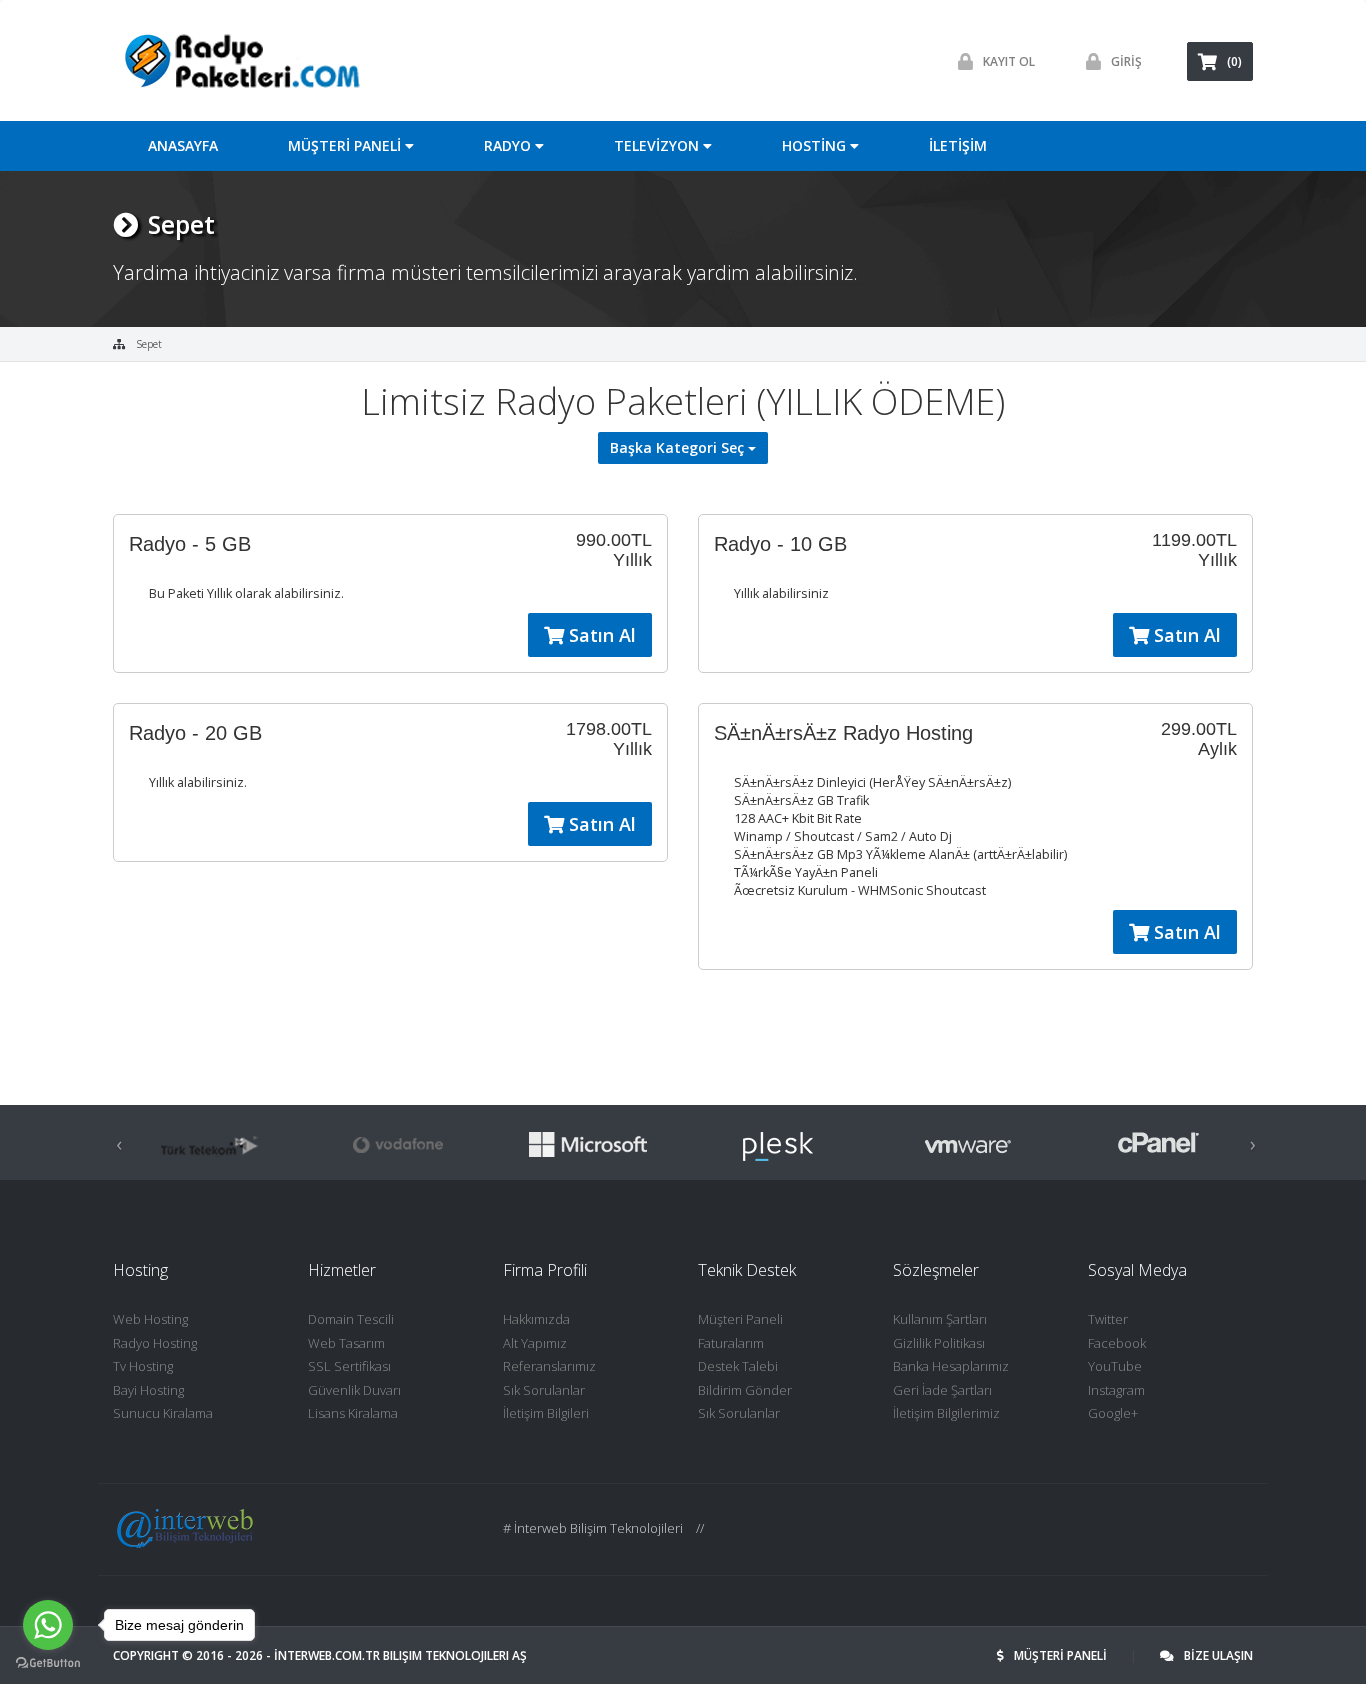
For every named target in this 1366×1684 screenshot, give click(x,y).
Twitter (1108, 1319)
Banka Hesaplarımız (951, 1366)
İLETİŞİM (958, 145)
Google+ (1113, 1413)
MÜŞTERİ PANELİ (1062, 1655)
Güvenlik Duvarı (354, 1390)
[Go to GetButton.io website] (48, 1663)
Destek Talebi (738, 1366)
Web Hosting (150, 1319)
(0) (1234, 61)
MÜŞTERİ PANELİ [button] (346, 145)
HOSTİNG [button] (816, 145)
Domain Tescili (351, 1319)
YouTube (1115, 1366)
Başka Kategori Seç (679, 447)
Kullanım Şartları (940, 1319)
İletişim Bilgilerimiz (946, 1413)
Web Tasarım (346, 1343)
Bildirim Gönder (745, 1390)
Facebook (1117, 1343)
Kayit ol (1009, 61)
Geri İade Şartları (942, 1390)
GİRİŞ (1126, 61)
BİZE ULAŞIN (1218, 1655)
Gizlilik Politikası (939, 1343)
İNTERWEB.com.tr (327, 1655)
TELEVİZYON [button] (658, 145)
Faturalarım (731, 1343)
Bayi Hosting (148, 1390)
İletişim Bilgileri (546, 1413)
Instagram (1116, 1390)
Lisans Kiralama (353, 1413)
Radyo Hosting (155, 1343)
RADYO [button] (509, 145)
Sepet (149, 344)
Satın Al (600, 635)
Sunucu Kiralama (163, 1413)
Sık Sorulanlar (544, 1390)
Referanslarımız (549, 1366)
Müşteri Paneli (740, 1319)
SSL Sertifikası (349, 1366)
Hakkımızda (536, 1319)
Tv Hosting (143, 1366)
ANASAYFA (183, 145)
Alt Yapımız (535, 1343)
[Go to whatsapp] (48, 1625)
